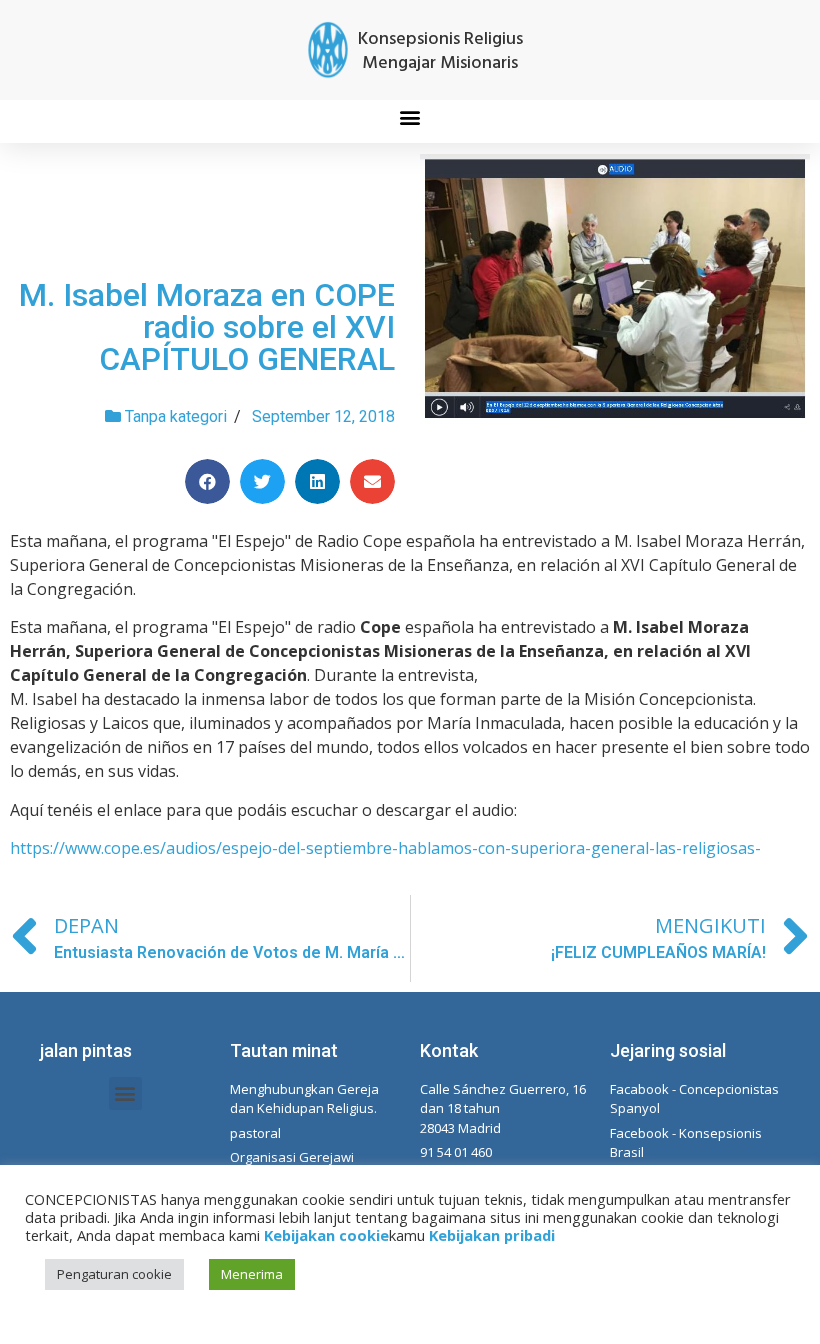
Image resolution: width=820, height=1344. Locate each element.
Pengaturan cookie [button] (114, 1274)
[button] (410, 116)
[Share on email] (372, 481)
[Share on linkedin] (317, 481)
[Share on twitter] (262, 481)
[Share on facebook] (207, 481)
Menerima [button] (252, 1274)
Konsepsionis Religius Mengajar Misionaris (440, 51)
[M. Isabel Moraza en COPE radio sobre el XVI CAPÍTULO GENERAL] (615, 289)
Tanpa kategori (176, 416)
